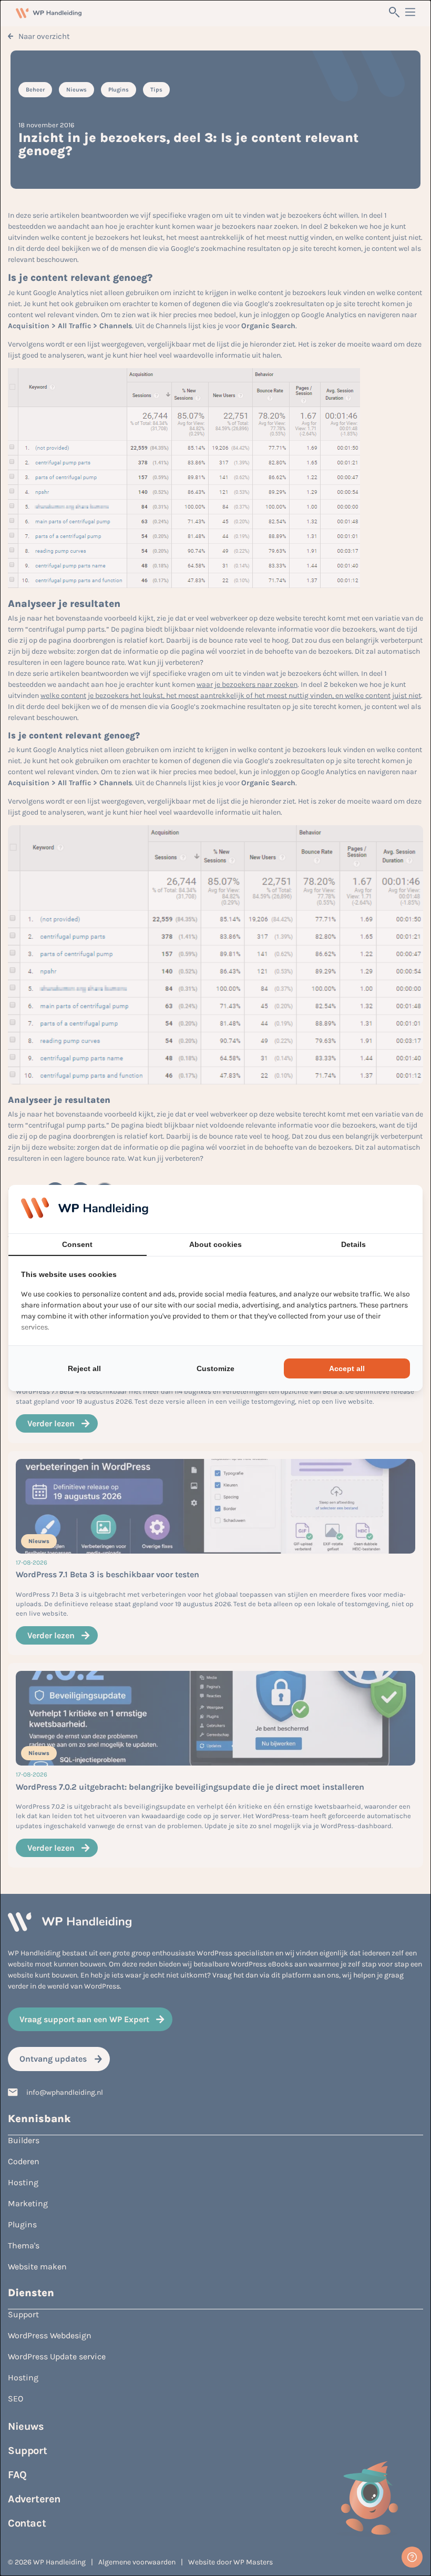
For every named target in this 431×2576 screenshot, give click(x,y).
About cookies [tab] (215, 1244)
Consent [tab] (77, 1244)
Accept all (347, 1368)
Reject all (84, 1368)
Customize (215, 1368)
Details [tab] (353, 1244)
